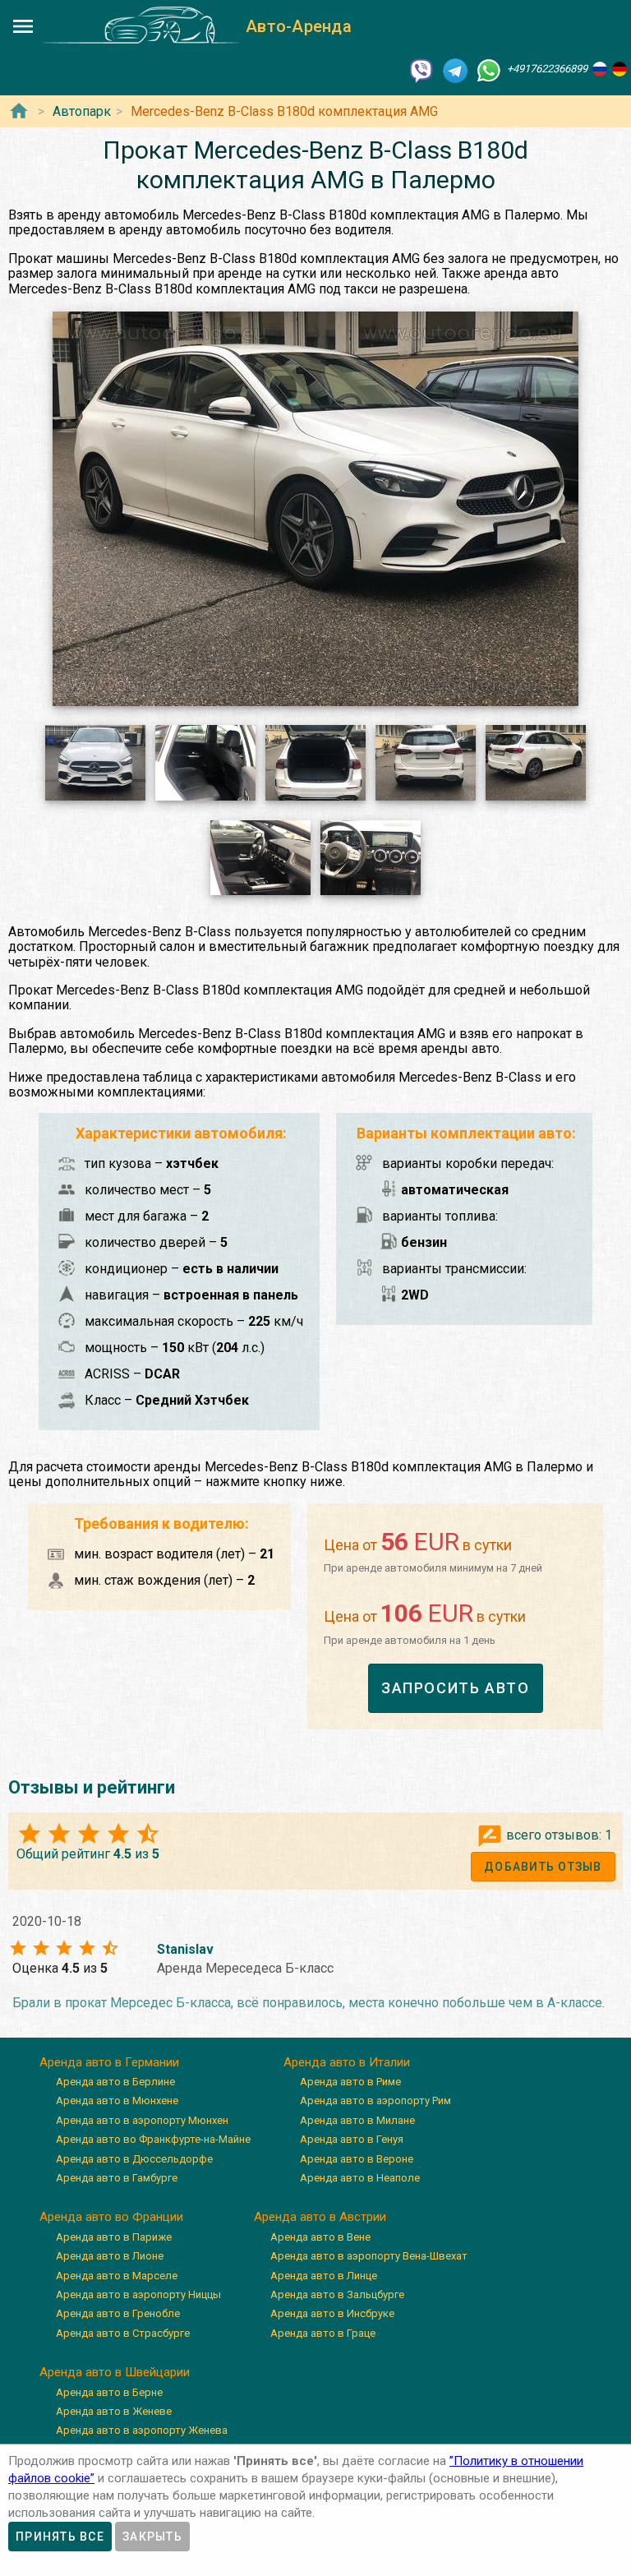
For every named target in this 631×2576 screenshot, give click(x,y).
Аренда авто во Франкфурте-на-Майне (153, 2139)
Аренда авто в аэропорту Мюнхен (142, 2120)
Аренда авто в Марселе (117, 2276)
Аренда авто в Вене (320, 2237)
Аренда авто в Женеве (114, 2411)
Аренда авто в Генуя (352, 2139)
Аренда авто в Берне (109, 2392)
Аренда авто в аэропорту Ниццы (138, 2294)
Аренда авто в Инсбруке (332, 2313)
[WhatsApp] (489, 69)
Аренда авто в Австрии (320, 2217)
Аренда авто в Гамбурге (117, 2178)
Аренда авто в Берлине (115, 2082)
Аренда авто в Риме (350, 2082)
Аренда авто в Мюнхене (117, 2101)
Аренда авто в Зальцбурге (337, 2294)
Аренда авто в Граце (323, 2333)
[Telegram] (455, 69)
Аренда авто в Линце (324, 2276)
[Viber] (421, 69)
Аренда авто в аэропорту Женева (142, 2430)
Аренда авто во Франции (111, 2217)
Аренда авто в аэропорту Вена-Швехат (369, 2256)
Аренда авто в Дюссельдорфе (134, 2159)
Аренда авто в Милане (357, 2120)
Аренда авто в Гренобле (118, 2313)
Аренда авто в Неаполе (360, 2178)
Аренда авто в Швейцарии (115, 2372)
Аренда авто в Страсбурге (123, 2333)
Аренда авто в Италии (347, 2062)
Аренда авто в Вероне (357, 2159)
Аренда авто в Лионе (110, 2256)
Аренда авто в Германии (109, 2062)
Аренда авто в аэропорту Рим (375, 2101)
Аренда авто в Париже (114, 2237)
